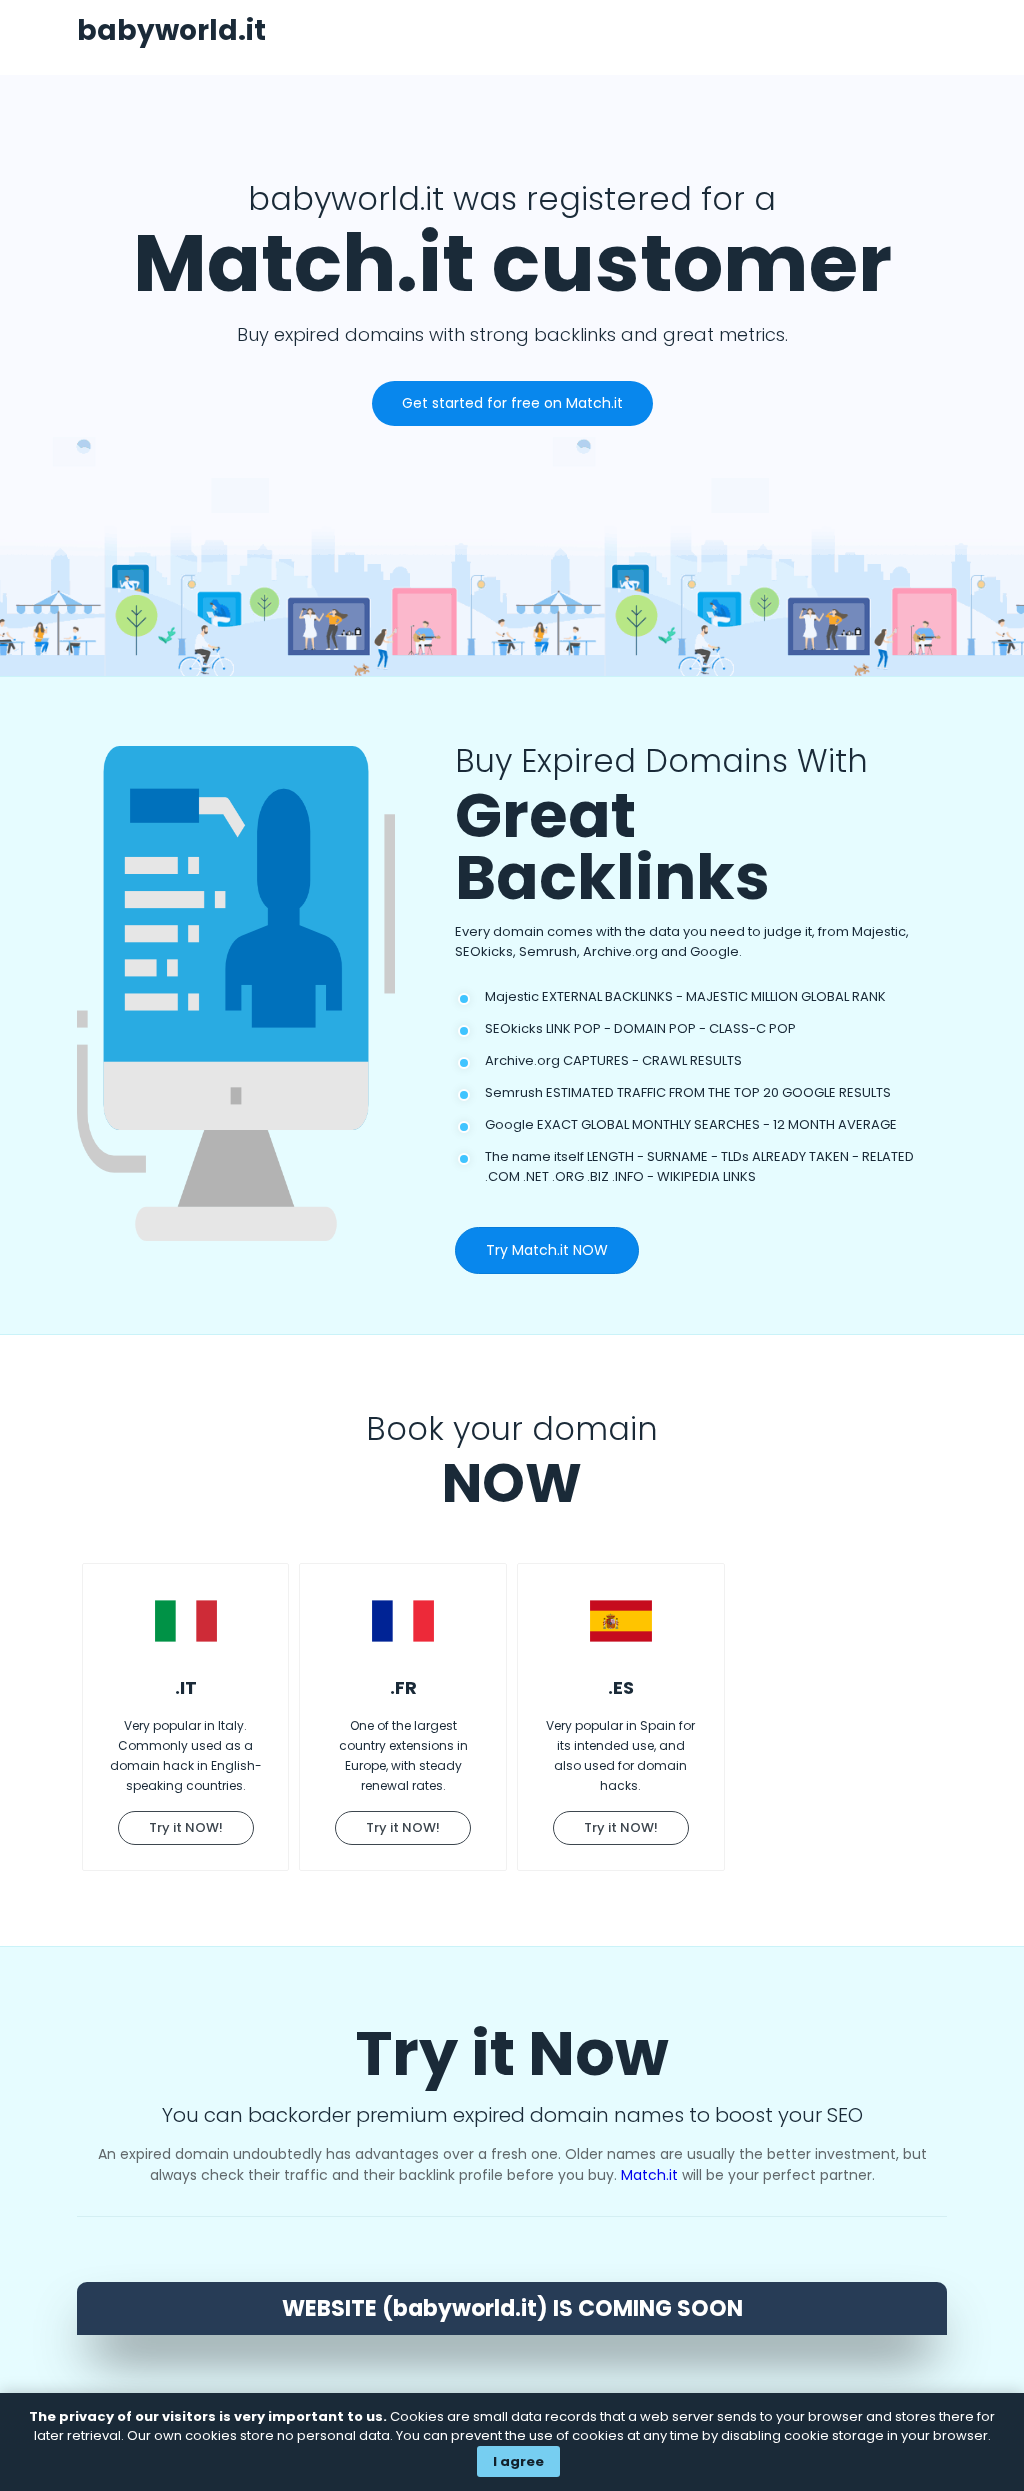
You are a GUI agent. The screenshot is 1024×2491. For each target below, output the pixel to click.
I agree (518, 2461)
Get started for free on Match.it (512, 403)
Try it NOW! (186, 1827)
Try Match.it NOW (547, 1250)
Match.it (649, 2175)
